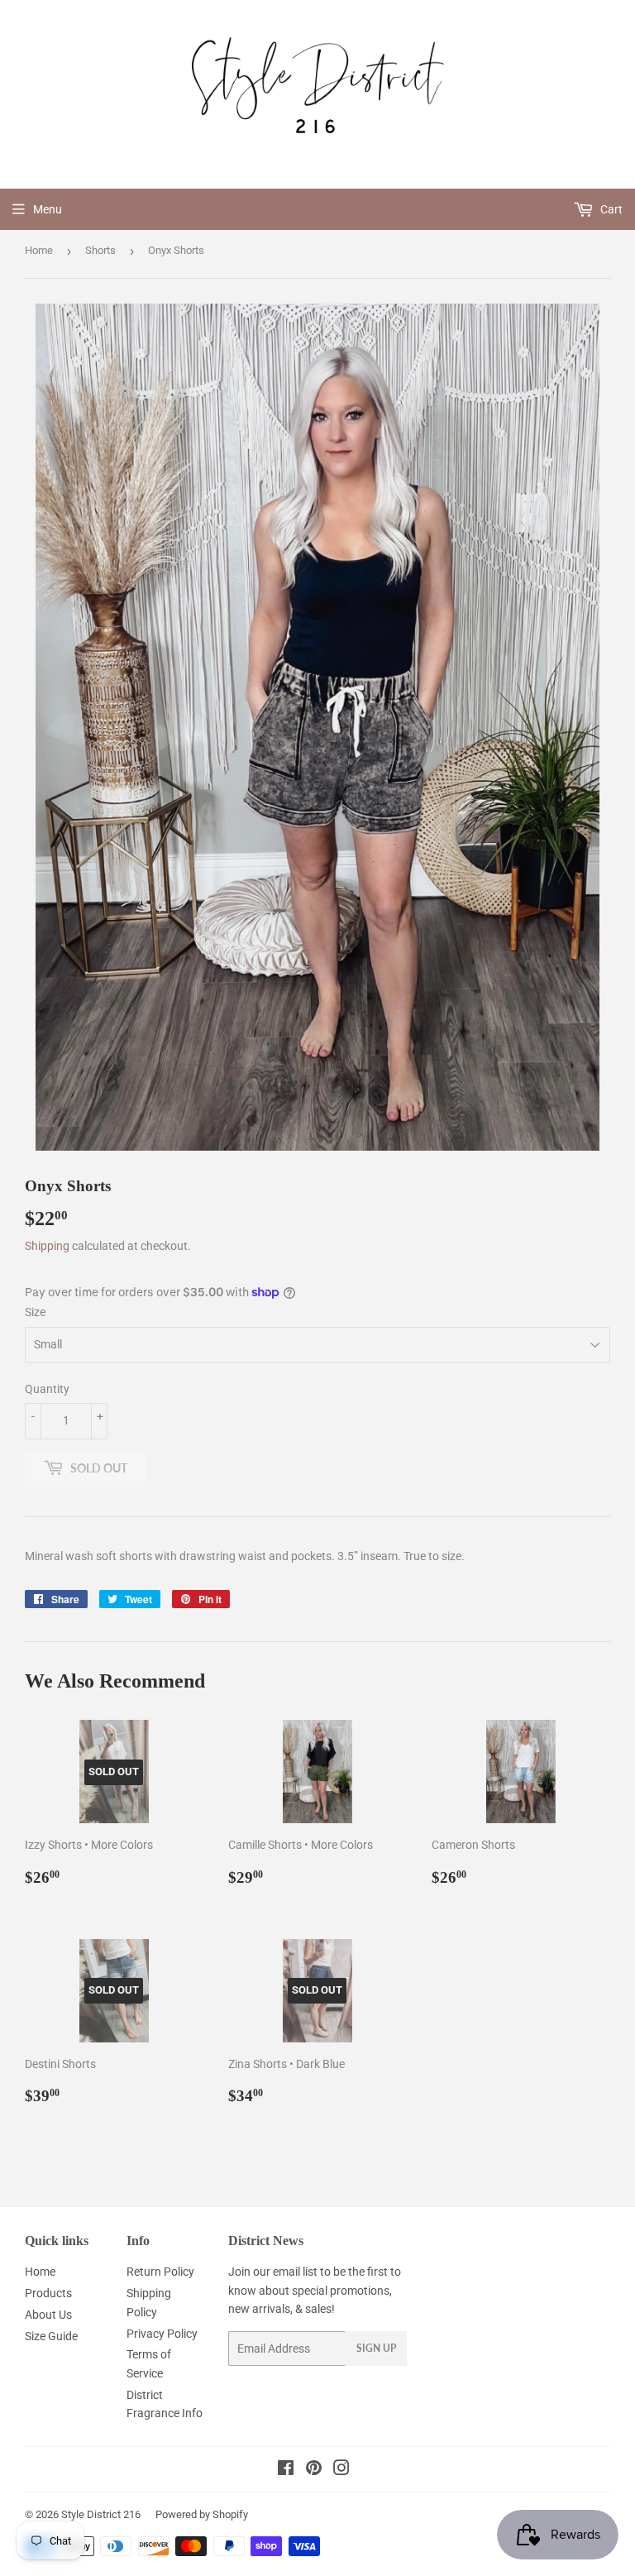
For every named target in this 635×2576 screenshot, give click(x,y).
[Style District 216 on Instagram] (341, 2470)
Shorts (100, 250)
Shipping (47, 1246)
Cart (610, 209)
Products (48, 2293)
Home (39, 250)
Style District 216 (101, 2514)
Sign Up (376, 2348)
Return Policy (160, 2272)
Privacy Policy (162, 2334)
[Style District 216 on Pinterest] (314, 2470)
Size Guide (51, 2336)
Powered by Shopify (202, 2514)
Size (35, 1312)
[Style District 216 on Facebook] (286, 2470)
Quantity (47, 1389)
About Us (48, 2315)
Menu (48, 209)
